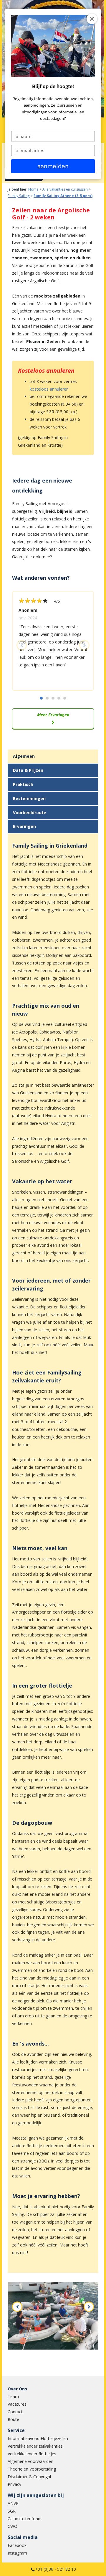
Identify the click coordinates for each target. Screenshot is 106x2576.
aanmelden (53, 166)
